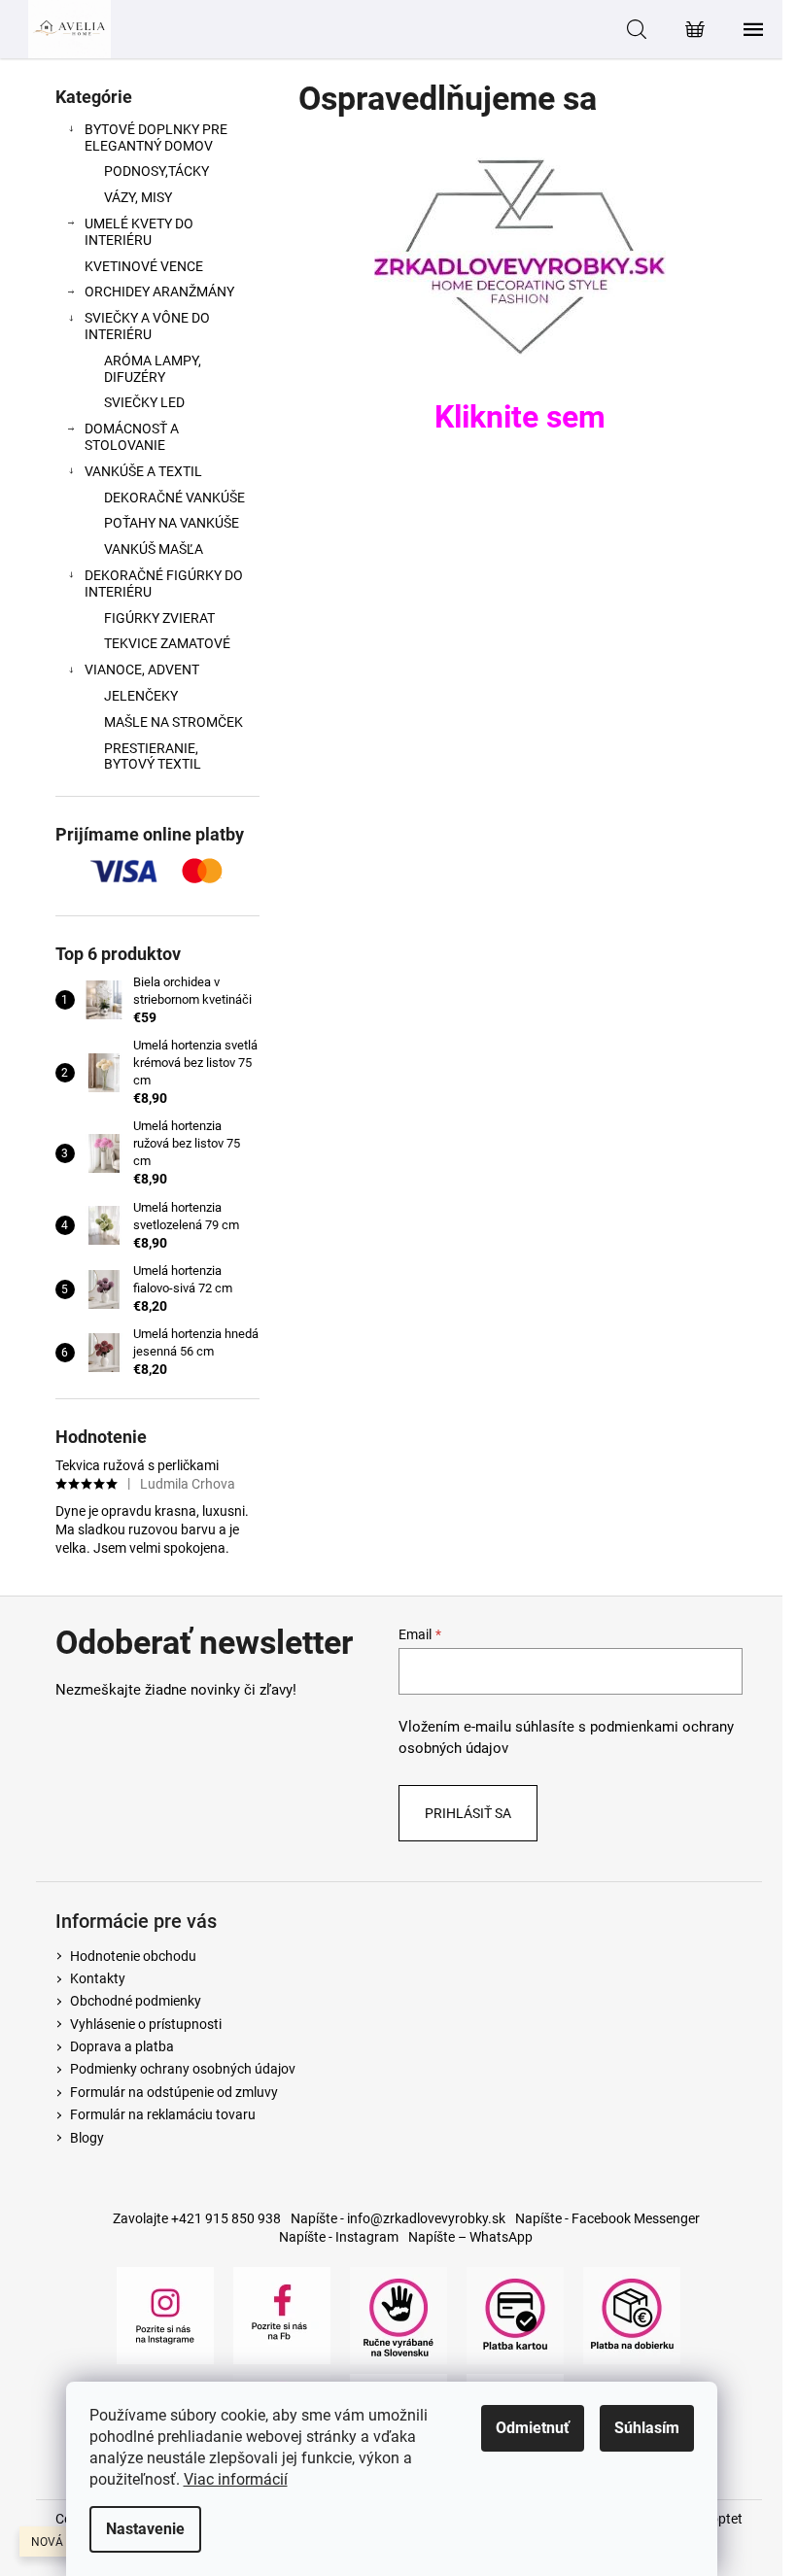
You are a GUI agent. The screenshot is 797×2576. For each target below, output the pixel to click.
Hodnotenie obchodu (133, 1956)
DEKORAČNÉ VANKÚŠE (174, 498)
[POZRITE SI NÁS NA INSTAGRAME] (165, 2314)
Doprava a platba (122, 2046)
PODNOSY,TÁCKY (156, 171)
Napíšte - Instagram (339, 2237)
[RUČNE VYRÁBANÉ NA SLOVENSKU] (398, 2314)
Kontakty (98, 1978)
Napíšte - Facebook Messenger (607, 2218)
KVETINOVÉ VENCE (144, 266)
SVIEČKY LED (144, 402)
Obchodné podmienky (136, 2001)
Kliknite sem (520, 417)
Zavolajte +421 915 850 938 (197, 2218)
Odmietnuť (533, 2428)
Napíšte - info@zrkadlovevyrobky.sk (398, 2218)
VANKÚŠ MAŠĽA (154, 549)
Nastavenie (145, 2529)
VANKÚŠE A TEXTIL (143, 471)
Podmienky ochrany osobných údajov (183, 2069)
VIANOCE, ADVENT (142, 670)
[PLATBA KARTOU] (515, 2314)
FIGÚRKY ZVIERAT (159, 618)
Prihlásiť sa (468, 1813)
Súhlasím (647, 2428)
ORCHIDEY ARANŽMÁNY (159, 292)
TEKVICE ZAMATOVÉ (167, 643)
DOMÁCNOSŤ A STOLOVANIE (132, 437)
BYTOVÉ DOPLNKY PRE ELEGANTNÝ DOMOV (156, 137)
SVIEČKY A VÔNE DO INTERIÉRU (147, 326)
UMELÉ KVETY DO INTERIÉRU (139, 232)
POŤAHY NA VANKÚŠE (172, 523)
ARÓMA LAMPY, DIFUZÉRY (153, 369)
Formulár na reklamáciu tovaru (163, 2114)
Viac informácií (236, 2479)
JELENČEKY (141, 696)
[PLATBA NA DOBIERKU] (632, 2314)
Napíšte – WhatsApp (470, 2237)
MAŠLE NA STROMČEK (173, 722)
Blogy (87, 2138)
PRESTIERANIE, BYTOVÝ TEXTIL (153, 756)
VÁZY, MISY (138, 197)
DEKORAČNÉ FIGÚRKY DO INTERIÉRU (164, 584)
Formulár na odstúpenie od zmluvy (174, 2092)
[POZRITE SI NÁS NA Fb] (282, 2314)
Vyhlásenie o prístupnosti (146, 2024)
